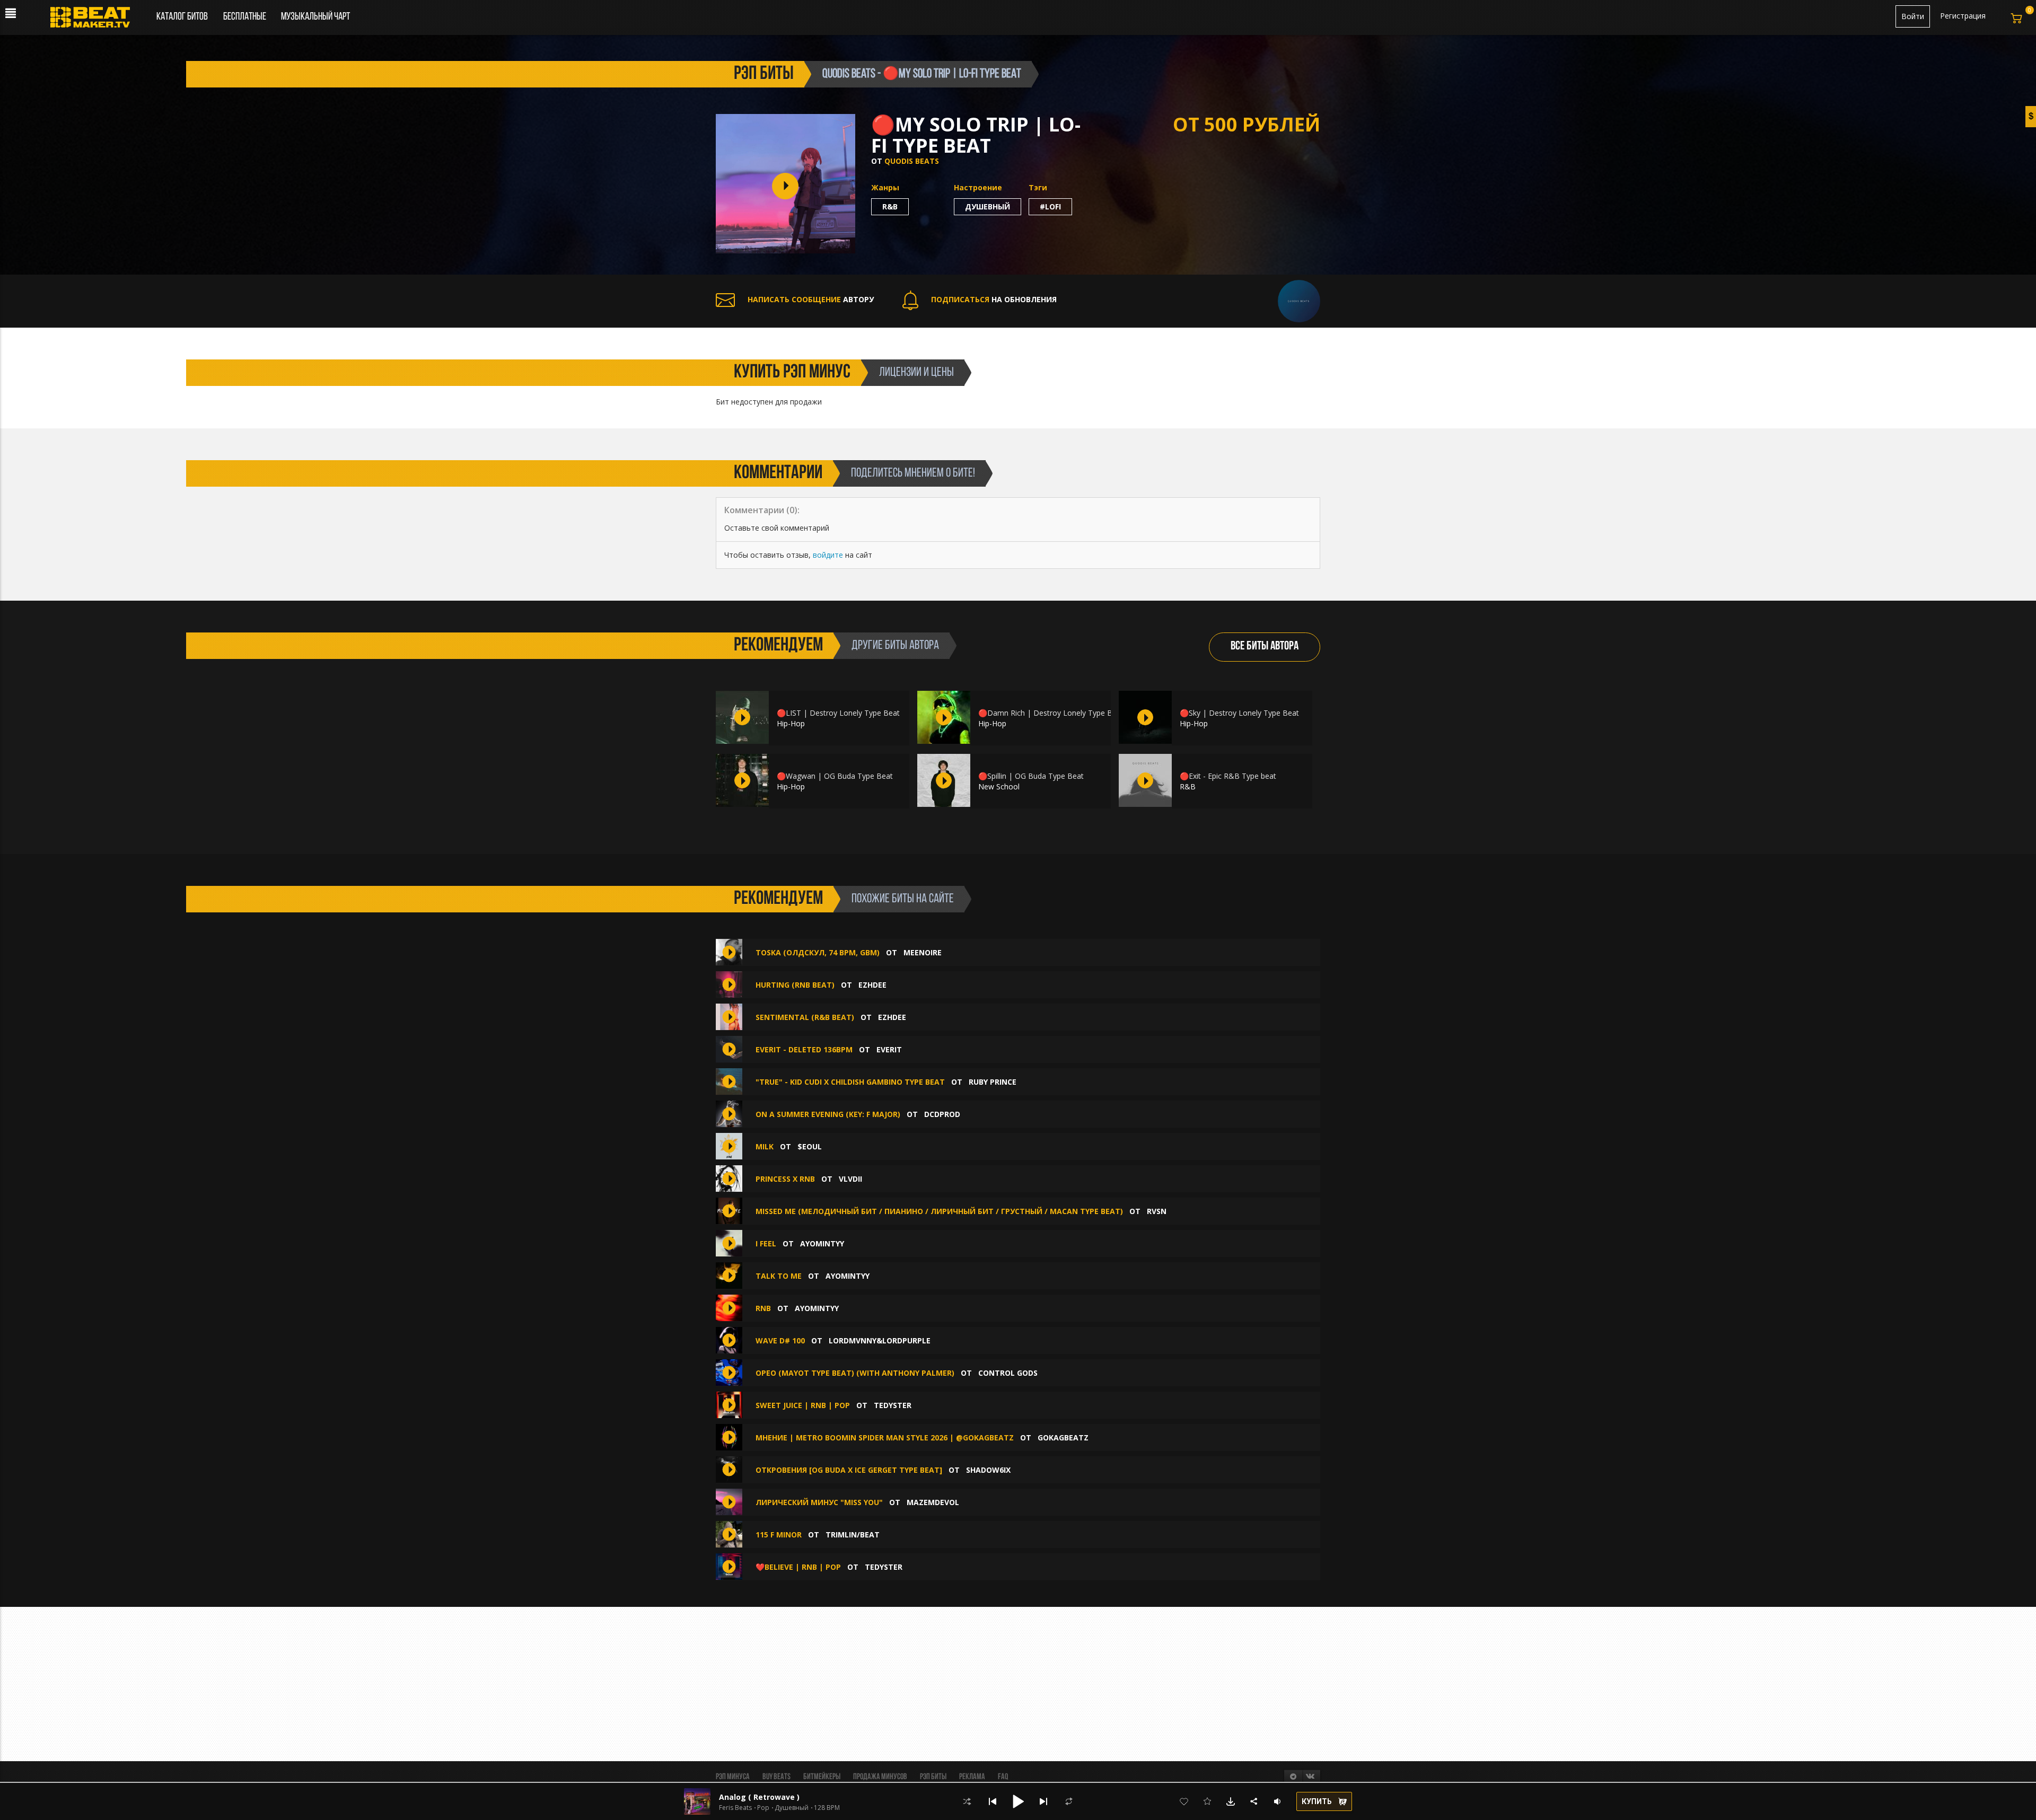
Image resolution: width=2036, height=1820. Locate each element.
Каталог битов (182, 17)
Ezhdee (872, 985)
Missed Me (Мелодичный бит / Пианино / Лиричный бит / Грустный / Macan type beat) (939, 1211)
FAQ (1003, 1777)
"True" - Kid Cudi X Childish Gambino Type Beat (850, 1082)
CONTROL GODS (1008, 1373)
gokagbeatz (1063, 1437)
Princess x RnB (785, 1179)
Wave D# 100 (780, 1340)
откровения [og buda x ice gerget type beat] (849, 1470)
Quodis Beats (912, 161)
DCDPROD (942, 1114)
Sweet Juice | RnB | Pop (803, 1405)
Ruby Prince (993, 1082)
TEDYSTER (893, 1405)
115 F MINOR (779, 1535)
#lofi (1050, 206)
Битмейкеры (822, 1777)
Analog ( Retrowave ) (759, 1797)
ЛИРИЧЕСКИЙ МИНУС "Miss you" (819, 1502)
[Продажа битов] (94, 20)
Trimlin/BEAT (853, 1535)
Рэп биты (933, 1777)
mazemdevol (933, 1502)
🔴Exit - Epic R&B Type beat (1228, 776)
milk (765, 1146)
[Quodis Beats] (1299, 300)
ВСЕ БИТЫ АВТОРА (1265, 647)
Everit (889, 1049)
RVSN (1157, 1211)
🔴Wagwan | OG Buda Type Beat (835, 776)
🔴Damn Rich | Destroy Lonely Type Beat (1051, 713)
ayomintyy (822, 1243)
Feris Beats (735, 1808)
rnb (763, 1308)
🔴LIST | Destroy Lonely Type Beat (838, 713)
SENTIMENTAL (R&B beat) (805, 1017)
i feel (766, 1243)
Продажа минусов (880, 1777)
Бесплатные (245, 17)
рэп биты (764, 74)
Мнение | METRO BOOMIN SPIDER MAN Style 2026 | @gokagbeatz (885, 1437)
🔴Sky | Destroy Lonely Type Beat (1239, 713)
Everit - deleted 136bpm (804, 1049)
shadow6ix (988, 1470)
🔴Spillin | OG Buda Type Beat (1031, 776)
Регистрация (1963, 16)
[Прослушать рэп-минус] (742, 717)
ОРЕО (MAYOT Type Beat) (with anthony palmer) (855, 1373)
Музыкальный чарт (315, 17)
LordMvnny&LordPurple (880, 1340)
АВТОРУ (811, 299)
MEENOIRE (923, 952)
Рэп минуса (733, 1777)
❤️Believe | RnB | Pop (798, 1567)
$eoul (810, 1146)
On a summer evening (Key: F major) (828, 1114)
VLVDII (850, 1179)
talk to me (779, 1276)
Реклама (972, 1777)
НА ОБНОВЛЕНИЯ (994, 299)
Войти (1913, 16)
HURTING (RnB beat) (795, 985)
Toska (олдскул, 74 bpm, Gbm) (818, 952)
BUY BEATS (776, 1777)
